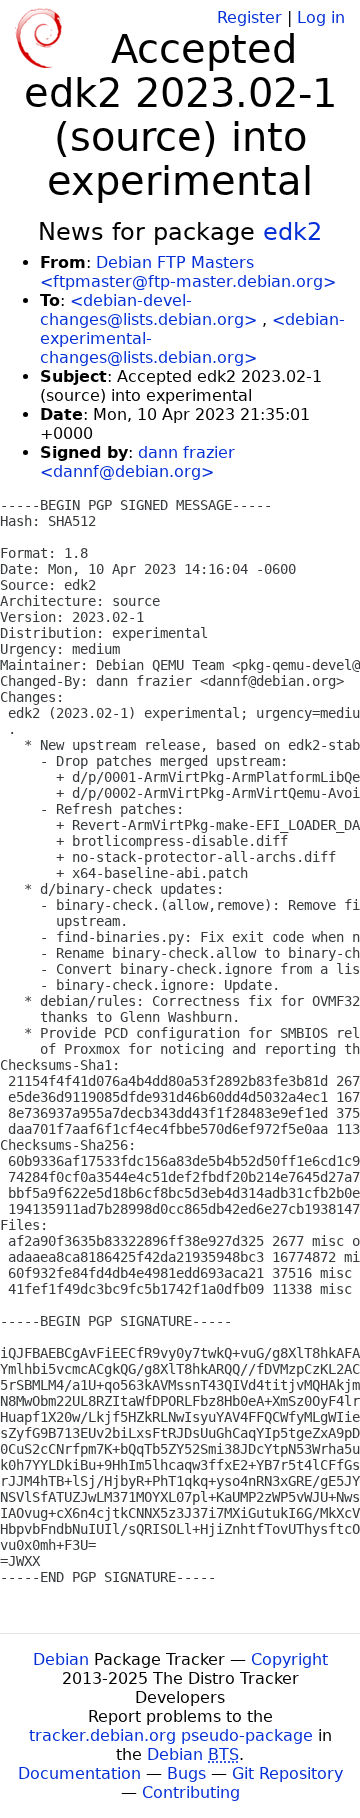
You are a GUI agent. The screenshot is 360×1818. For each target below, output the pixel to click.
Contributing (191, 1792)
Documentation (79, 1773)
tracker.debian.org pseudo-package (171, 1735)
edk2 (292, 232)
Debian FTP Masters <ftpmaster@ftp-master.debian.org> (188, 272)
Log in (321, 17)
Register (249, 17)
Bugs (186, 1773)
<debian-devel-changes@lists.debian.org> (148, 310)
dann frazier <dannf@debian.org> (137, 462)
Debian (61, 1659)
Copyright (289, 1659)
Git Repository (287, 1773)
